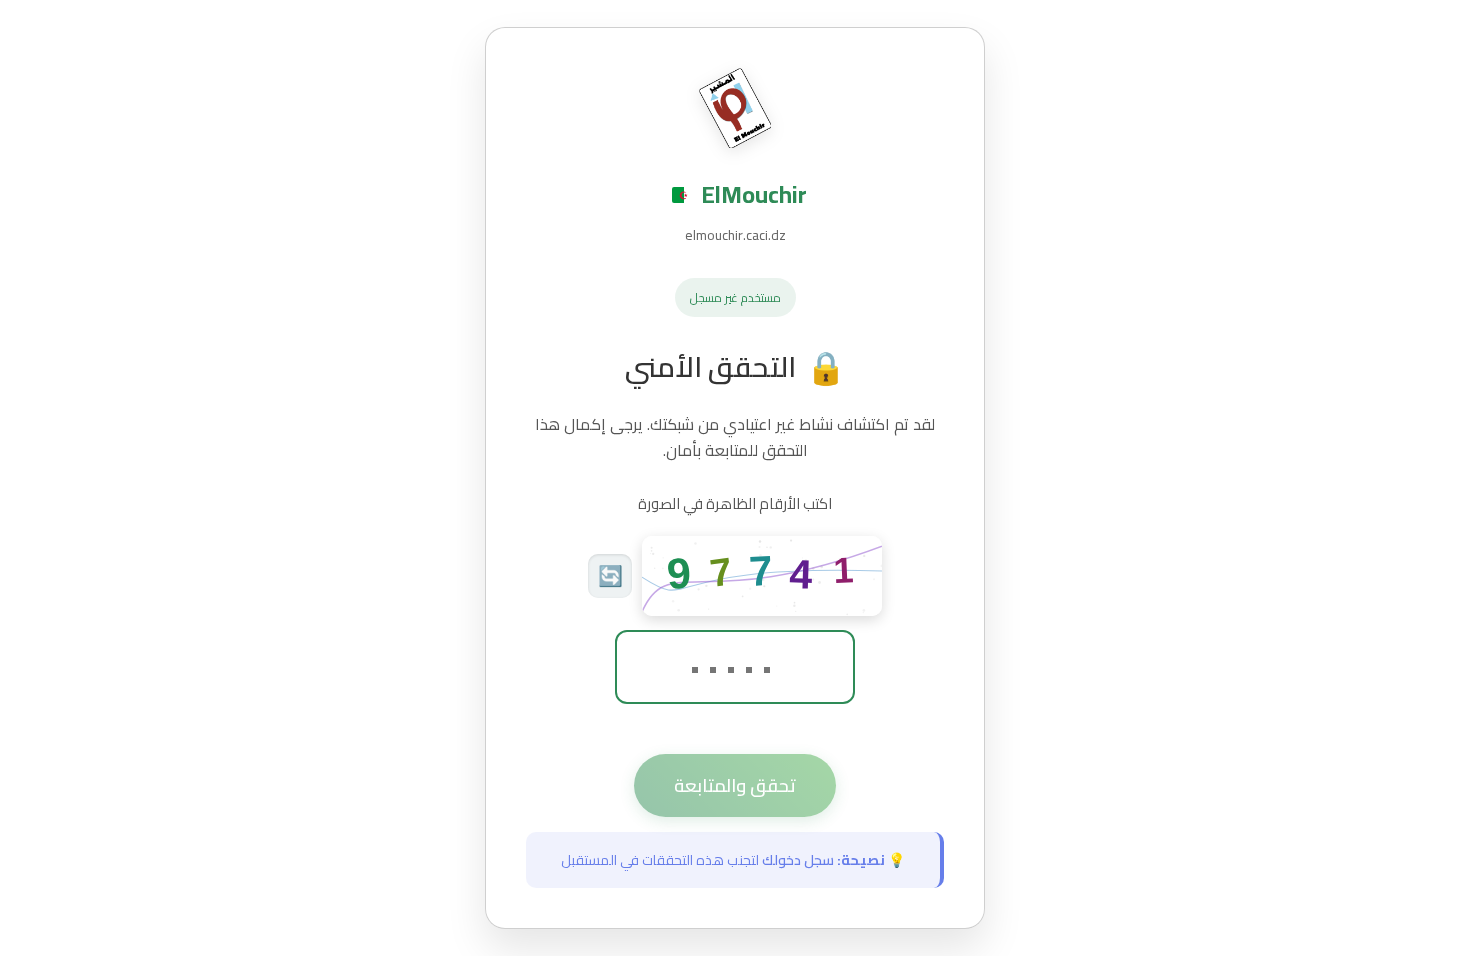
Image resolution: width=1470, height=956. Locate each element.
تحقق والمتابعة (735, 785)
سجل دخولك (798, 860)
